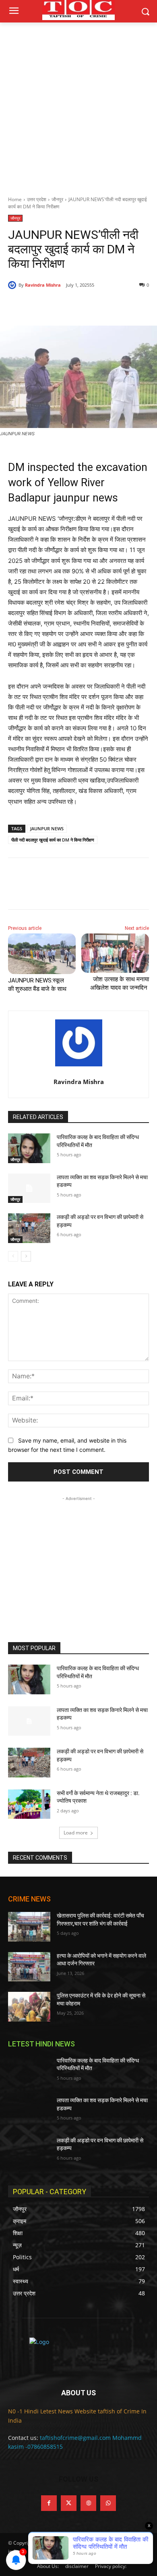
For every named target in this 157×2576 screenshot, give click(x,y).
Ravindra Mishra (43, 285)
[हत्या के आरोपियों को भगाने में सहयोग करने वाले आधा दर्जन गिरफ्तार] (29, 1967)
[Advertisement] (78, 105)
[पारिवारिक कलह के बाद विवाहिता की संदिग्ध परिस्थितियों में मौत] (29, 1148)
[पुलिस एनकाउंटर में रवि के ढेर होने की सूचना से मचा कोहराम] (29, 2007)
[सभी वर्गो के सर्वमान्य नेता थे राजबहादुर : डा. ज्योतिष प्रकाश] (29, 1804)
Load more (76, 1833)
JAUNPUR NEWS (47, 828)
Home (15, 199)
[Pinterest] (78, 306)
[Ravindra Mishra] (13, 285)
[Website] (88, 2503)
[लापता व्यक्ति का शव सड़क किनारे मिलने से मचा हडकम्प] (29, 1188)
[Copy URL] (116, 306)
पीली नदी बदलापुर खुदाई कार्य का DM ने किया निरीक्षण (53, 840)
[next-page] (26, 1256)
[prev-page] (13, 1256)
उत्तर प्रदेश (37, 199)
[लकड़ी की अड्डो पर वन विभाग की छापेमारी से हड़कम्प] (29, 1228)
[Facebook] (41, 306)
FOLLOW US (78, 2479)
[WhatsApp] (97, 306)
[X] (60, 306)
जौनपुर (57, 199)
